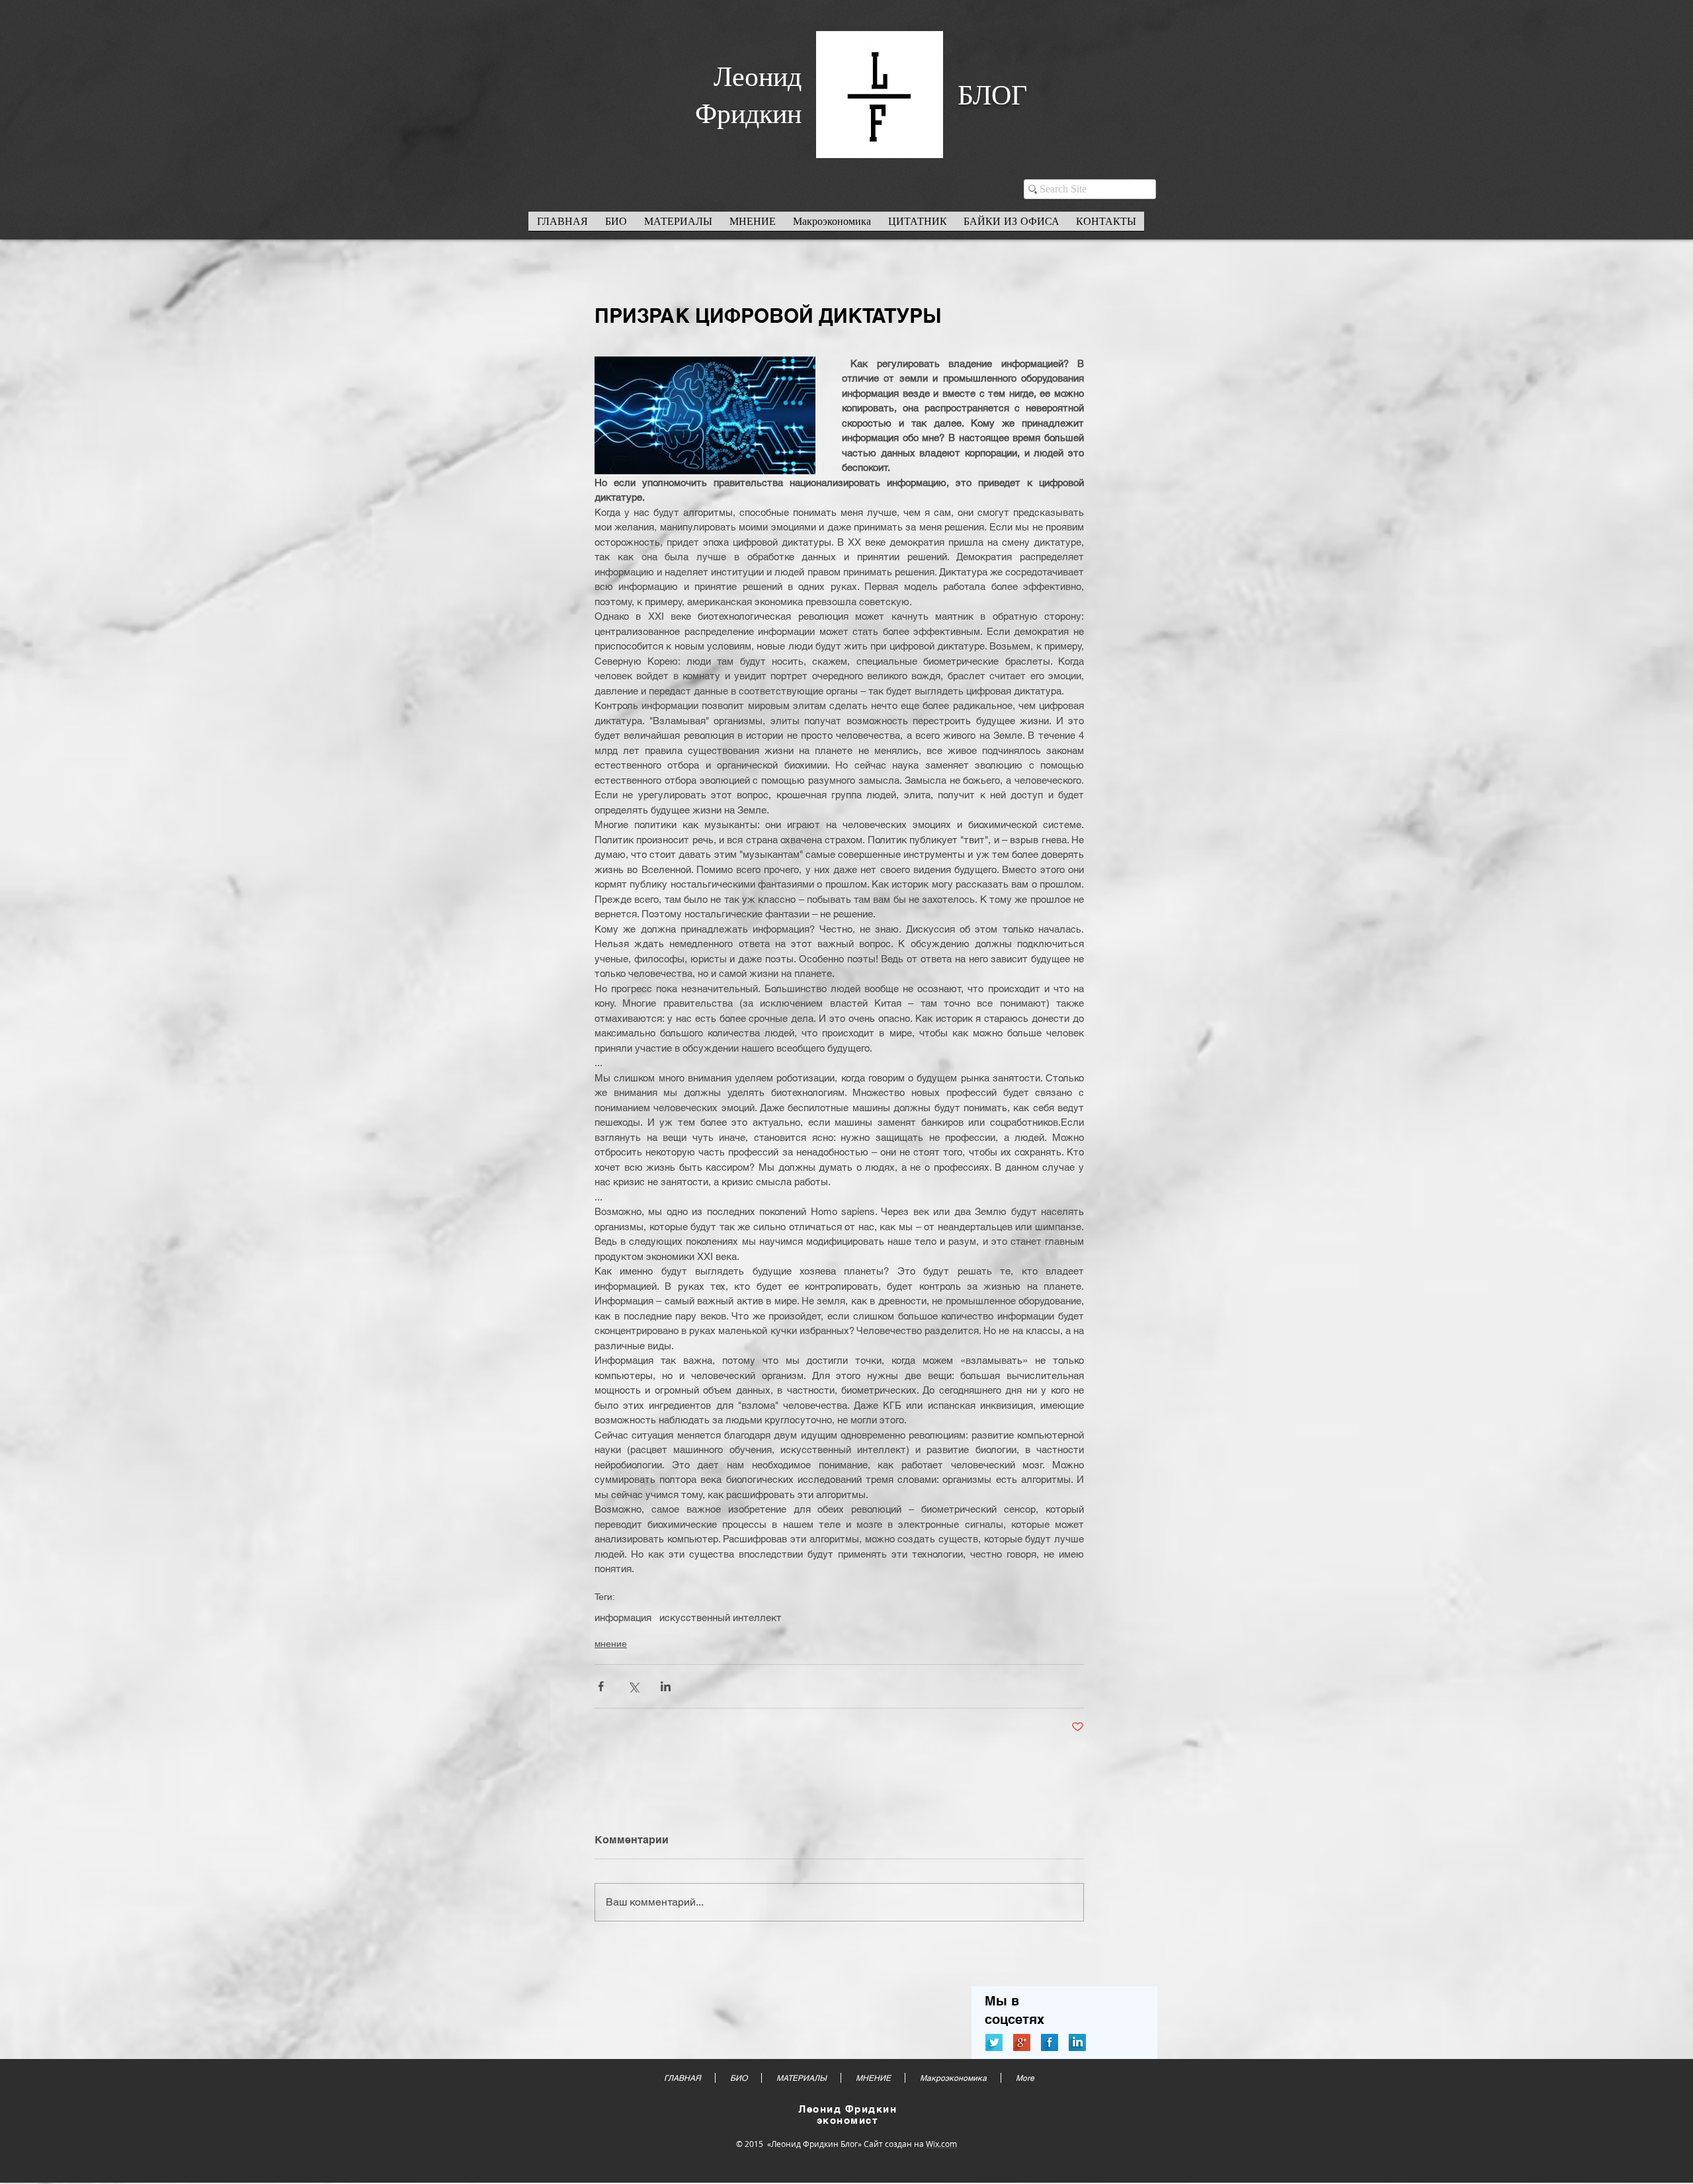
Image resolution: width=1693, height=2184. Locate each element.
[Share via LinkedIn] (666, 1686)
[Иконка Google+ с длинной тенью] (1022, 2042)
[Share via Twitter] (633, 1686)
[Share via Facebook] (601, 1686)
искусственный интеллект (721, 1617)
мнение (611, 1644)
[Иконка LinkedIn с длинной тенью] (1077, 2042)
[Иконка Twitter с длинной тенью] (994, 2042)
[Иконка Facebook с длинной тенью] (1050, 2042)
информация (623, 1617)
